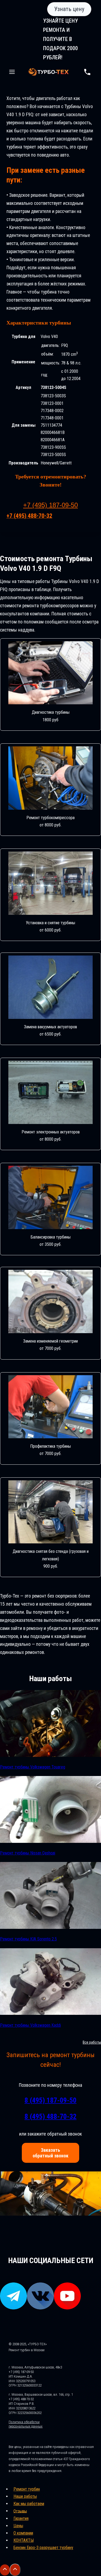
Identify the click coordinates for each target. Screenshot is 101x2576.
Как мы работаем (29, 2504)
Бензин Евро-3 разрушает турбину (43, 2548)
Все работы (92, 2042)
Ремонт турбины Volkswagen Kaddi (30, 2025)
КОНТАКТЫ (24, 2540)
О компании (23, 2533)
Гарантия (21, 2518)
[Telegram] (13, 2307)
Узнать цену (69, 9)
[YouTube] (67, 2307)
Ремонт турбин (27, 2489)
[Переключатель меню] (12, 72)
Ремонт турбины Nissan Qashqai (28, 1853)
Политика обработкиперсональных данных (26, 2424)
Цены (18, 2526)
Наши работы (25, 2496)
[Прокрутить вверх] (5, 2570)
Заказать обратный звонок (50, 2153)
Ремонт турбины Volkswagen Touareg (33, 1767)
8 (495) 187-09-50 (50, 2100)
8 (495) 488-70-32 (50, 2116)
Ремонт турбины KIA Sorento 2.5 (28, 1939)
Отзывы (20, 2511)
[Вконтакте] (40, 2307)
